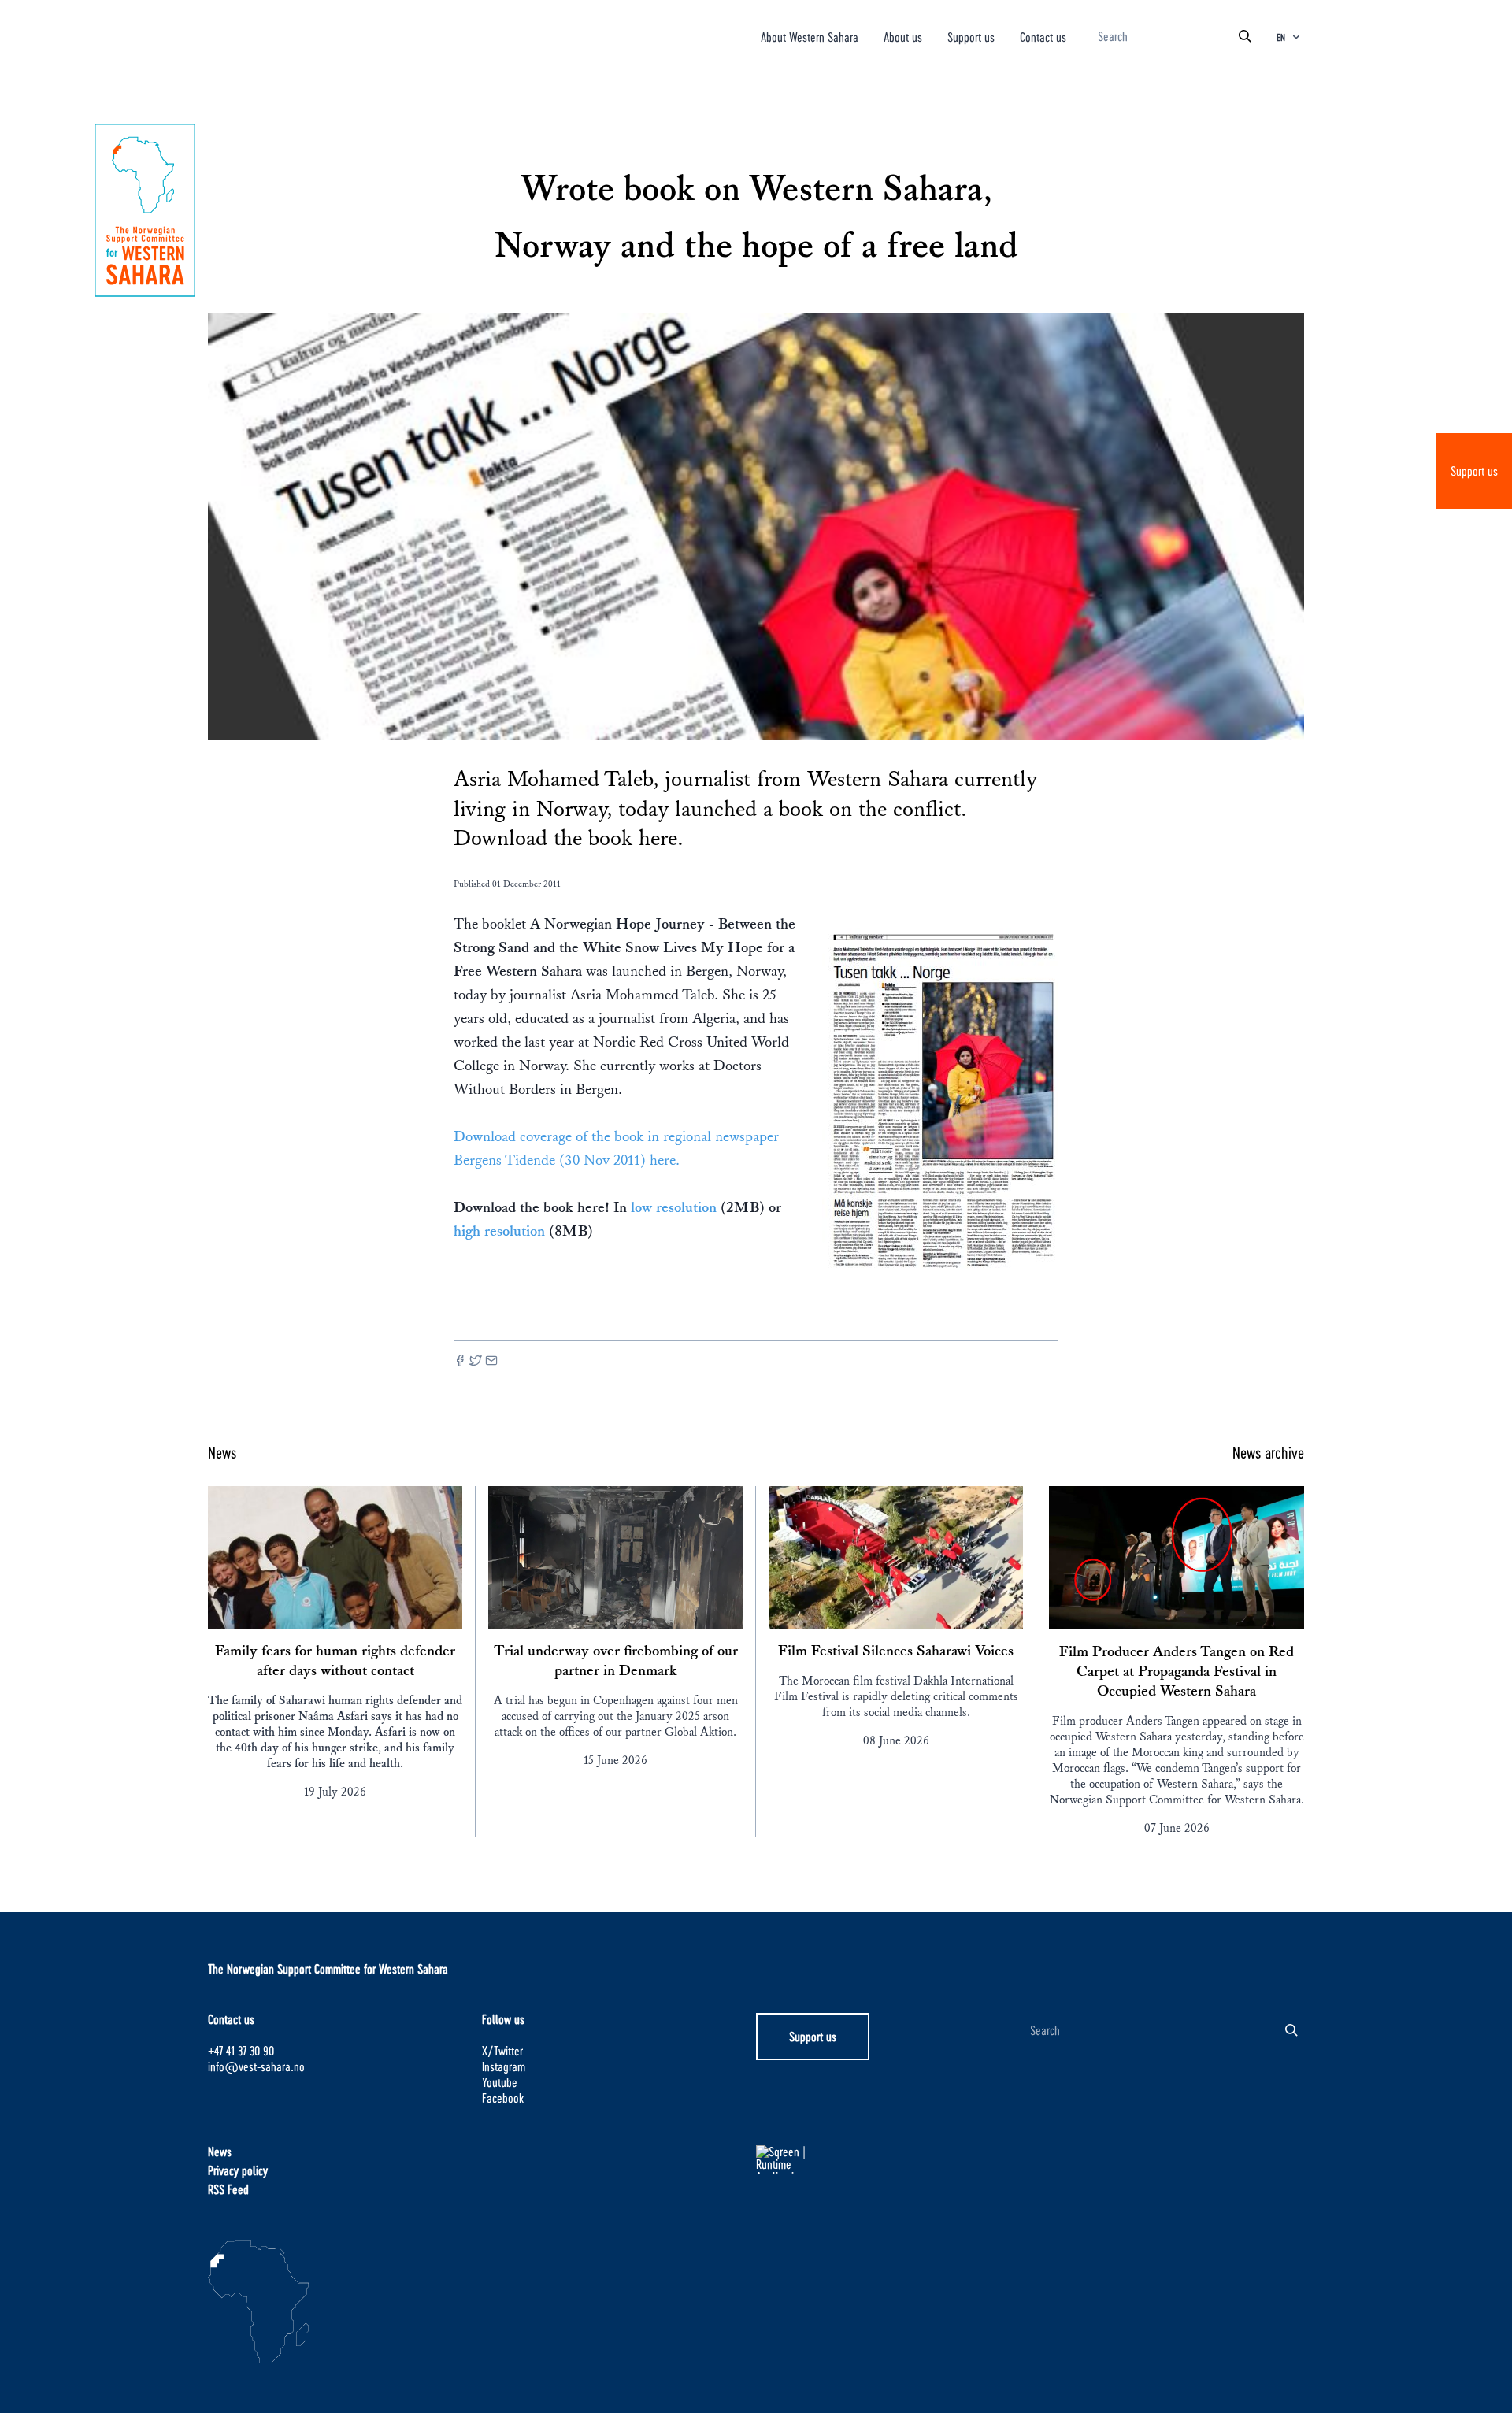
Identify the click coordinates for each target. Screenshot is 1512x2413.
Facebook (503, 2098)
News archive (1268, 1452)
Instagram (504, 2066)
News (220, 2151)
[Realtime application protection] (893, 2159)
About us (903, 37)
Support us (1474, 471)
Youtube (500, 2082)
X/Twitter (502, 2050)
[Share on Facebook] (460, 1362)
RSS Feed (228, 2189)
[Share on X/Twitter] (476, 1362)
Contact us (1043, 37)
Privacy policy (238, 2170)
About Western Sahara (810, 37)
